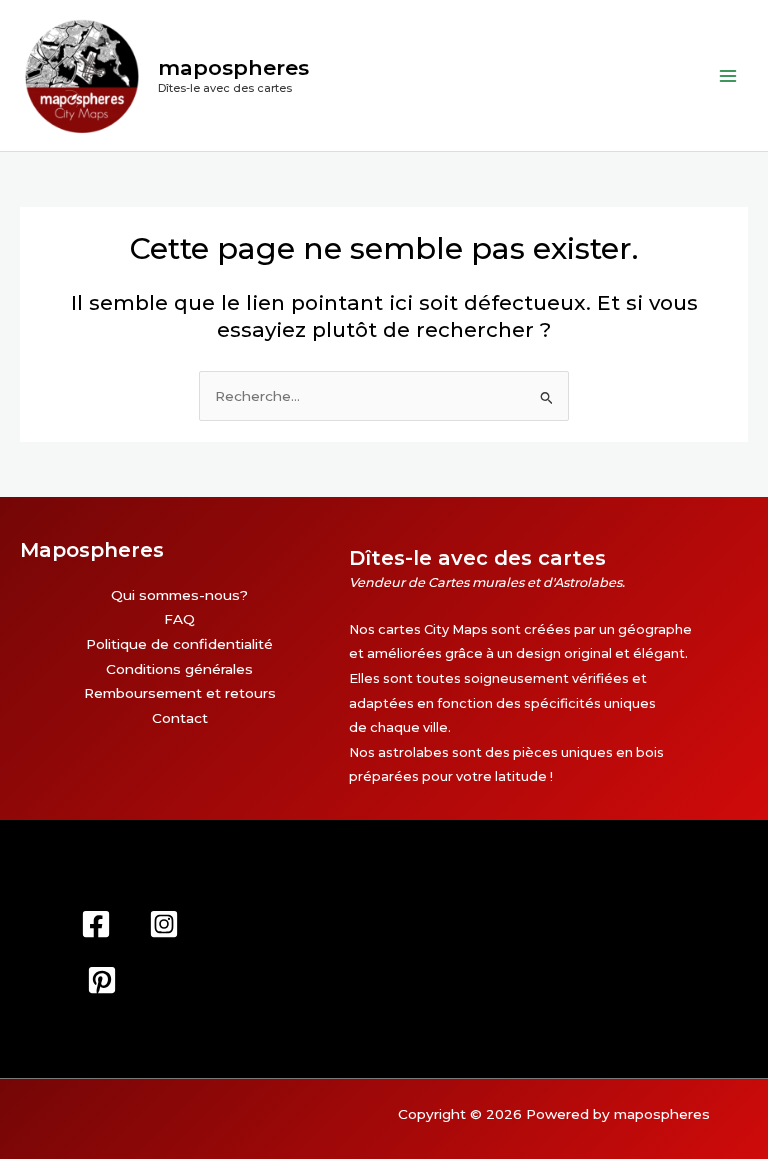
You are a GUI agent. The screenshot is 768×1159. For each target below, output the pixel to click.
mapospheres (233, 67)
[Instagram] (164, 924)
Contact (180, 718)
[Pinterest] (102, 980)
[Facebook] (96, 924)
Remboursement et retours (180, 693)
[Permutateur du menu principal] (728, 75)
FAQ (179, 619)
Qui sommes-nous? (179, 595)
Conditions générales (179, 669)
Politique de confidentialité (179, 644)
